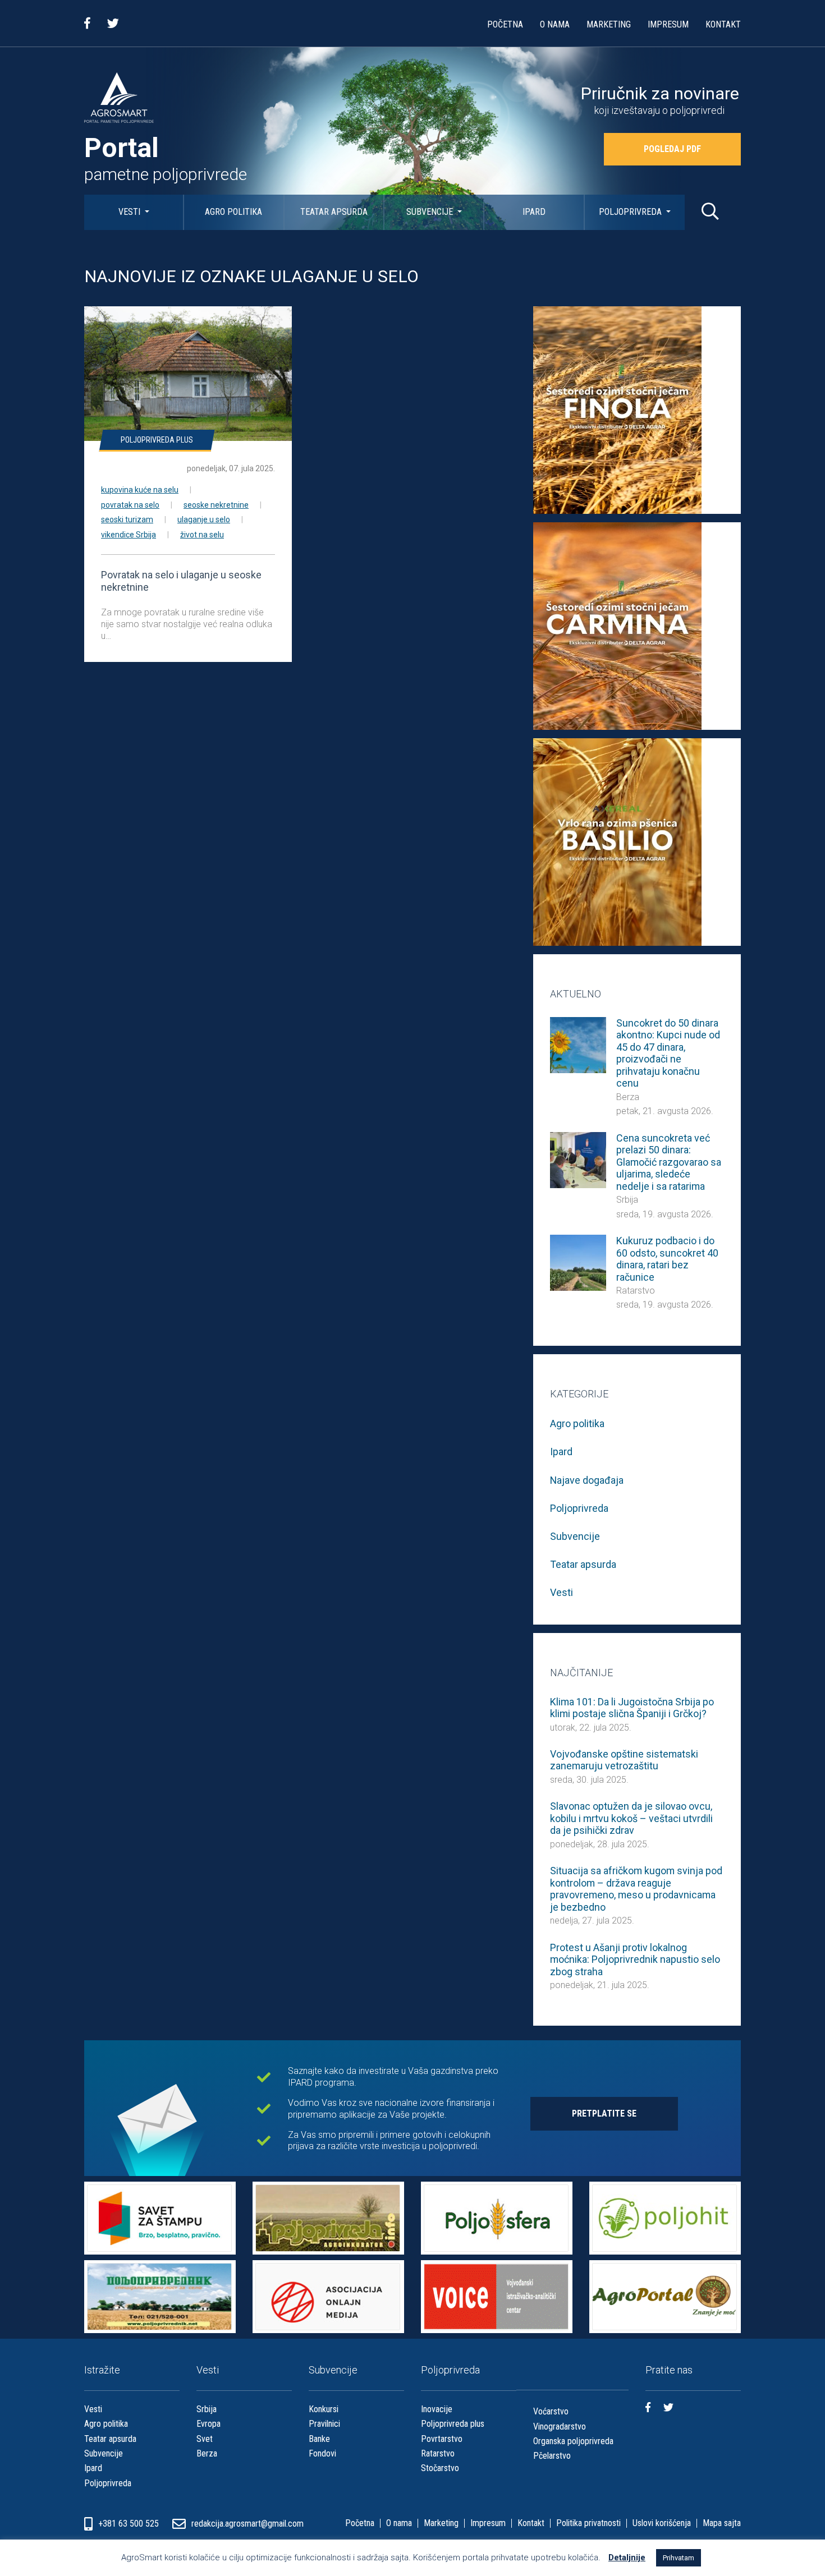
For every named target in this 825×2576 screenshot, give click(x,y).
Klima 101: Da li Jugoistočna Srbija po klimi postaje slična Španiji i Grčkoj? (632, 1708)
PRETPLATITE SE (604, 2113)
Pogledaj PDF (672, 149)
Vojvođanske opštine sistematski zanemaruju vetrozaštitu (624, 1760)
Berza (628, 1097)
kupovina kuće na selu (140, 490)
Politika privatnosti (588, 2523)
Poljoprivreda (631, 212)
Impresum (668, 24)
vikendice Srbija (129, 535)
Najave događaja (587, 1480)
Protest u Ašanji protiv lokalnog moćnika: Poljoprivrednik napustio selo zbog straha (635, 1959)
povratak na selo (130, 505)
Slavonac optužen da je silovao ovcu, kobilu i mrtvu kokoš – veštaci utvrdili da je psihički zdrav (631, 1818)
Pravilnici (324, 2424)
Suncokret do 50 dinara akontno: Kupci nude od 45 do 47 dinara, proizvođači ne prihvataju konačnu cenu (668, 1053)
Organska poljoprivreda (573, 2441)
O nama (555, 24)
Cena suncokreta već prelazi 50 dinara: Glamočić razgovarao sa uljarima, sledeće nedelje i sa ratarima (669, 1162)
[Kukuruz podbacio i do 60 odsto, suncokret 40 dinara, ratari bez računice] (578, 1262)
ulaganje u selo (204, 519)
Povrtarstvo (442, 2439)
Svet (205, 2439)
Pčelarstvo (552, 2456)
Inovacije (437, 2409)
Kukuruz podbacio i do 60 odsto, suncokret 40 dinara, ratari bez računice (667, 1259)
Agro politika (233, 212)
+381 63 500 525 (130, 2524)
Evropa (208, 2424)
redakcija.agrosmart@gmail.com (247, 2524)
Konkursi (324, 2409)
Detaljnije (627, 2557)
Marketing (609, 24)
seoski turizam (127, 519)
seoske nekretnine (216, 505)
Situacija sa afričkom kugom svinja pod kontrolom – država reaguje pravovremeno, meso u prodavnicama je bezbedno (636, 1889)
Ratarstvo (636, 1291)
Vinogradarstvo (560, 2427)
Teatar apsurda (334, 212)
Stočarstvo (440, 2468)
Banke (319, 2439)
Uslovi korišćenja (662, 2523)
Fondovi (322, 2453)
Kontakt (723, 24)
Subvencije (431, 212)
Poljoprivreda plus (157, 440)
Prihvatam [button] (679, 2558)
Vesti (130, 212)
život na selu (202, 535)
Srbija (627, 1200)
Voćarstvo (551, 2411)
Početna (505, 24)
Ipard (534, 212)
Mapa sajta (722, 2523)
